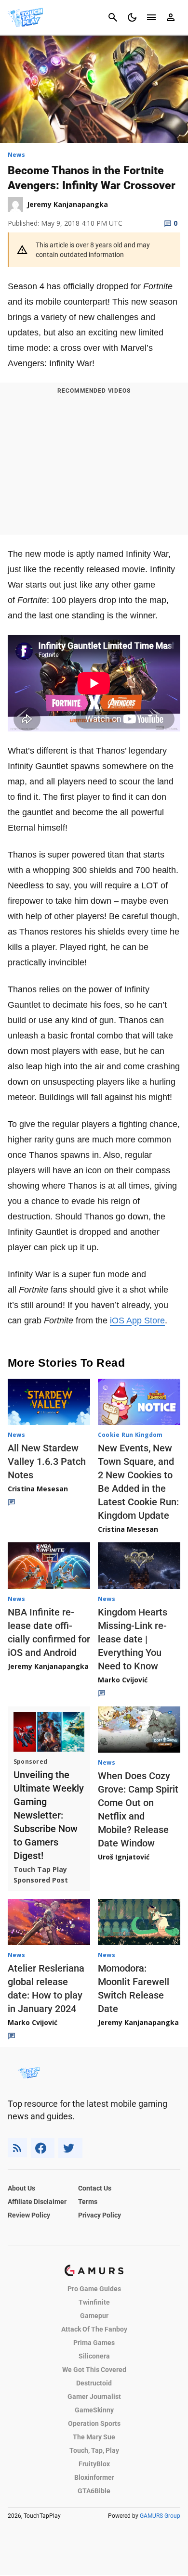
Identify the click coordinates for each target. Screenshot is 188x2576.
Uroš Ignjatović (124, 1857)
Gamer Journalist (94, 2397)
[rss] (17, 2148)
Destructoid (94, 2383)
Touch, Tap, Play (94, 2450)
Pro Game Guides (94, 2289)
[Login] (171, 17)
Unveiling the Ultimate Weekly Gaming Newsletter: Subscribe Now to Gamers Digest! (49, 1815)
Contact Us (95, 2188)
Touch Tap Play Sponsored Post (41, 1875)
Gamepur (94, 2316)
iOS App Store (137, 1320)
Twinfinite (94, 2302)
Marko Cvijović (123, 1680)
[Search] (113, 17)
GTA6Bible (94, 2491)
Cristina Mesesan (38, 1489)
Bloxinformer (94, 2477)
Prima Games (94, 2343)
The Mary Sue (94, 2437)
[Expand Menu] (151, 17)
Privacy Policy (100, 2215)
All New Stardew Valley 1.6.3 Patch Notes (47, 1461)
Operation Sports (94, 2423)
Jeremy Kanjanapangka (48, 1666)
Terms (88, 2202)
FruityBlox (94, 2464)
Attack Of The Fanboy (94, 2329)
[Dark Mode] (132, 17)
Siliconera (94, 2356)
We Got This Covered (94, 2370)
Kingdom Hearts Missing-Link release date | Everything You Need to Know (133, 1639)
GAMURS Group (160, 2516)
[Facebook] (43, 2148)
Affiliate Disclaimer (37, 2202)
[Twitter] (70, 2148)
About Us (21, 2188)
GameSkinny (94, 2410)
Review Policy (29, 2215)
